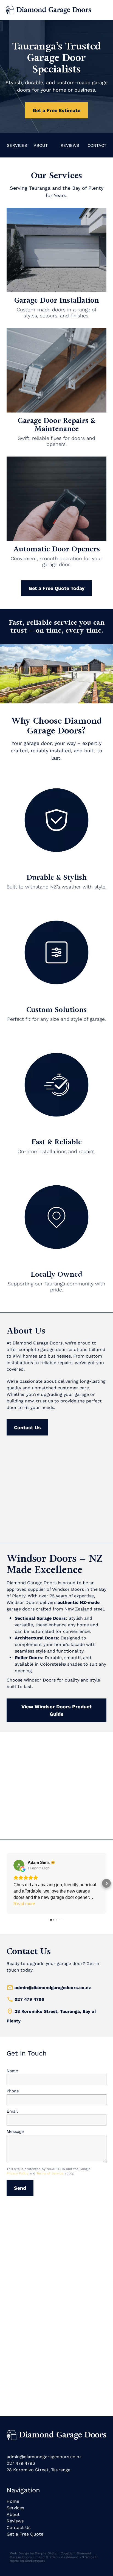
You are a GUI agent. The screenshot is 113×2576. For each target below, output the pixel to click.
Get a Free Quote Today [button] (56, 588)
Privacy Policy (17, 2173)
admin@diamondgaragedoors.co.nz (53, 1987)
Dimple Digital (46, 2553)
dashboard (70, 2557)
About (13, 2514)
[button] (7, 1883)
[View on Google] (19, 1865)
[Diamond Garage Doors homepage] (57, 10)
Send (20, 2188)
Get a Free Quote (25, 2534)
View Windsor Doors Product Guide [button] (56, 1710)
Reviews (15, 2521)
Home (13, 2501)
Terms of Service (50, 2173)
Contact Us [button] (27, 1427)
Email (12, 2111)
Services (15, 2508)
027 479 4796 (29, 1999)
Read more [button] (24, 1904)
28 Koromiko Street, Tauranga (39, 2470)
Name (12, 2071)
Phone (13, 2091)
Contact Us (19, 2527)
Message (15, 2131)
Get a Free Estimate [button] (56, 110)
